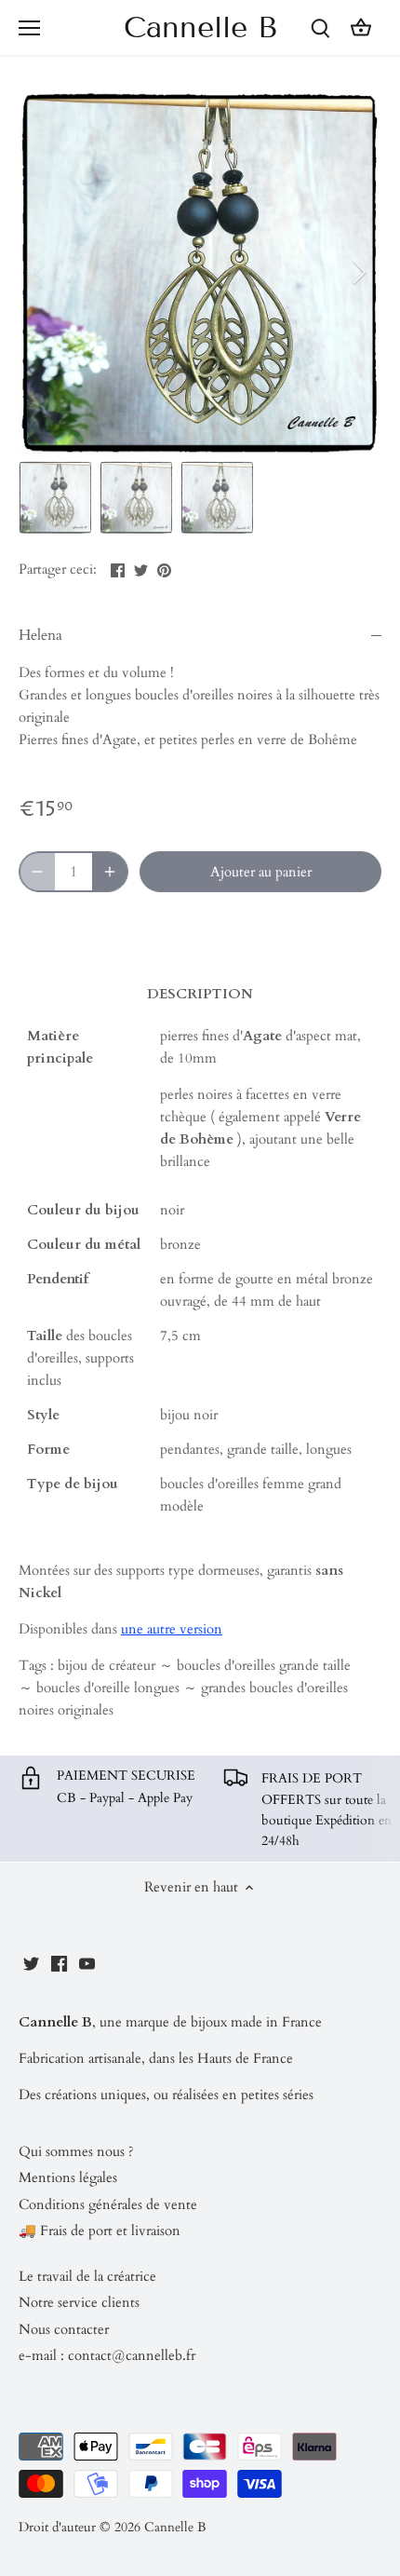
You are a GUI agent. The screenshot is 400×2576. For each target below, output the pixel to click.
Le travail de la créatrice (87, 2276)
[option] (200, 272)
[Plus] (110, 872)
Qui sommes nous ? (76, 2151)
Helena (40, 635)
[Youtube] (87, 1963)
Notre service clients (79, 2302)
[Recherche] (320, 27)
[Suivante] (358, 272)
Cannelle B (200, 27)
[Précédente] (42, 272)
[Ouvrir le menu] (29, 28)
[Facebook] (59, 1963)
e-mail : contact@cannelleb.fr (107, 2355)
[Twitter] (31, 1963)
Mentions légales (68, 2177)
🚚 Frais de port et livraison (100, 2230)
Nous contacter (64, 2329)
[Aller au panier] (361, 27)
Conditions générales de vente (108, 2204)
